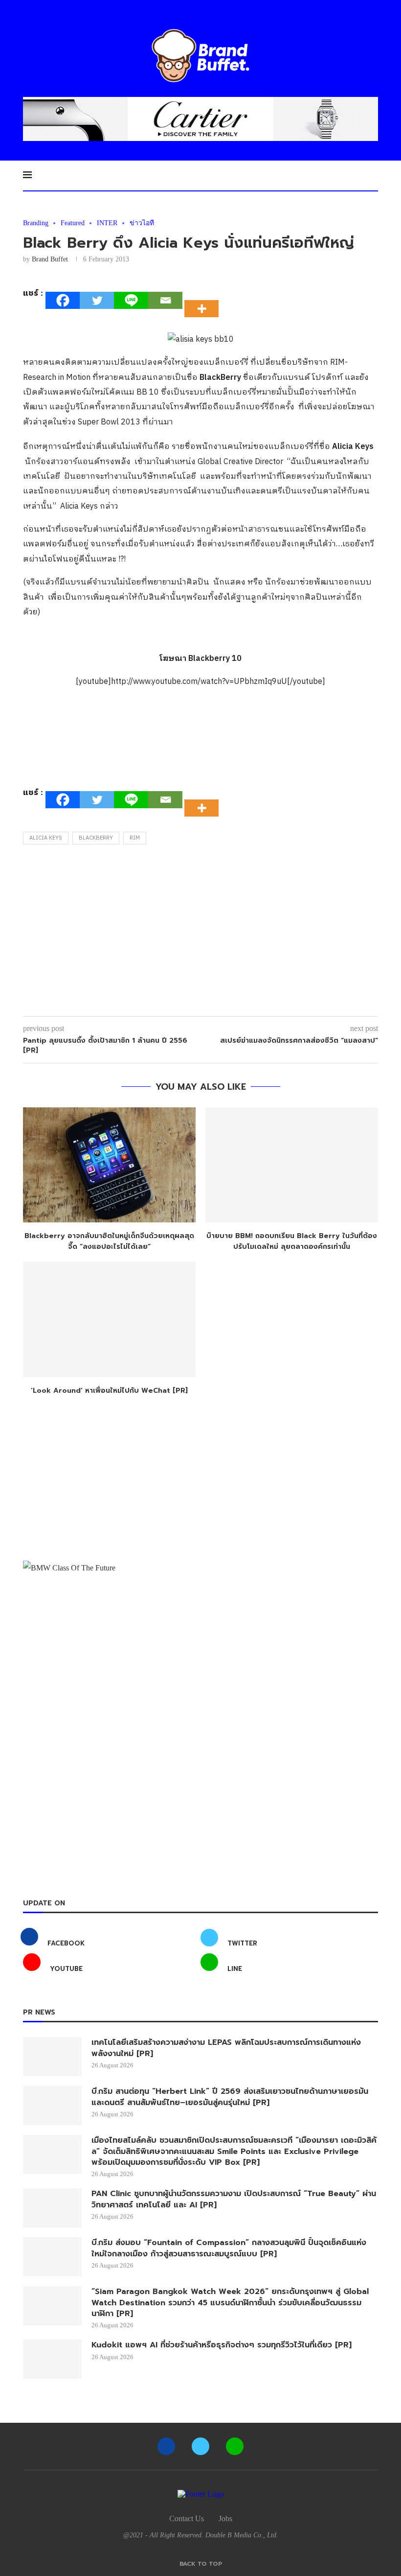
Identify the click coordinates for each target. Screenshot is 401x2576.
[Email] (165, 300)
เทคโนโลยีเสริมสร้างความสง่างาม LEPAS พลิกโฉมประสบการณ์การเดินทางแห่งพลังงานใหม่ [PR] (226, 2048)
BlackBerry (96, 838)
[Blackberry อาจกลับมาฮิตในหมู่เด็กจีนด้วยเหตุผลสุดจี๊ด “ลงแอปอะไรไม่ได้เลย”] (109, 1165)
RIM (135, 838)
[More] (204, 300)
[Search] (373, 175)
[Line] (131, 300)
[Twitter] (97, 300)
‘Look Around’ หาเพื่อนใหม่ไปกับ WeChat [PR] (109, 1391)
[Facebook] (63, 300)
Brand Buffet (50, 259)
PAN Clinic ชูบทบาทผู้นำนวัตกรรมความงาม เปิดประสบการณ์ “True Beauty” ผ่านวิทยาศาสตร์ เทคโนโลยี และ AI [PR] (234, 2199)
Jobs (225, 2518)
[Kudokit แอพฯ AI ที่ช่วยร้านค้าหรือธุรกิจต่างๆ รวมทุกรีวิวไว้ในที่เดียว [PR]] (52, 2359)
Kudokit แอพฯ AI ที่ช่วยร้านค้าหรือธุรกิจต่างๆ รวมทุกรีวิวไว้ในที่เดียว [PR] (222, 2345)
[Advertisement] (200, 933)
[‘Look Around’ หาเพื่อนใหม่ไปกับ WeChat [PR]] (109, 1319)
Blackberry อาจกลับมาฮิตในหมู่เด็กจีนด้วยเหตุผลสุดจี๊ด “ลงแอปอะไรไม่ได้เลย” (109, 1241)
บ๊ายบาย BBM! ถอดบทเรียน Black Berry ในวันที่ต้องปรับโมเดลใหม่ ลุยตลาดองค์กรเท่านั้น (292, 1241)
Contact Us (187, 2518)
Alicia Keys (46, 838)
